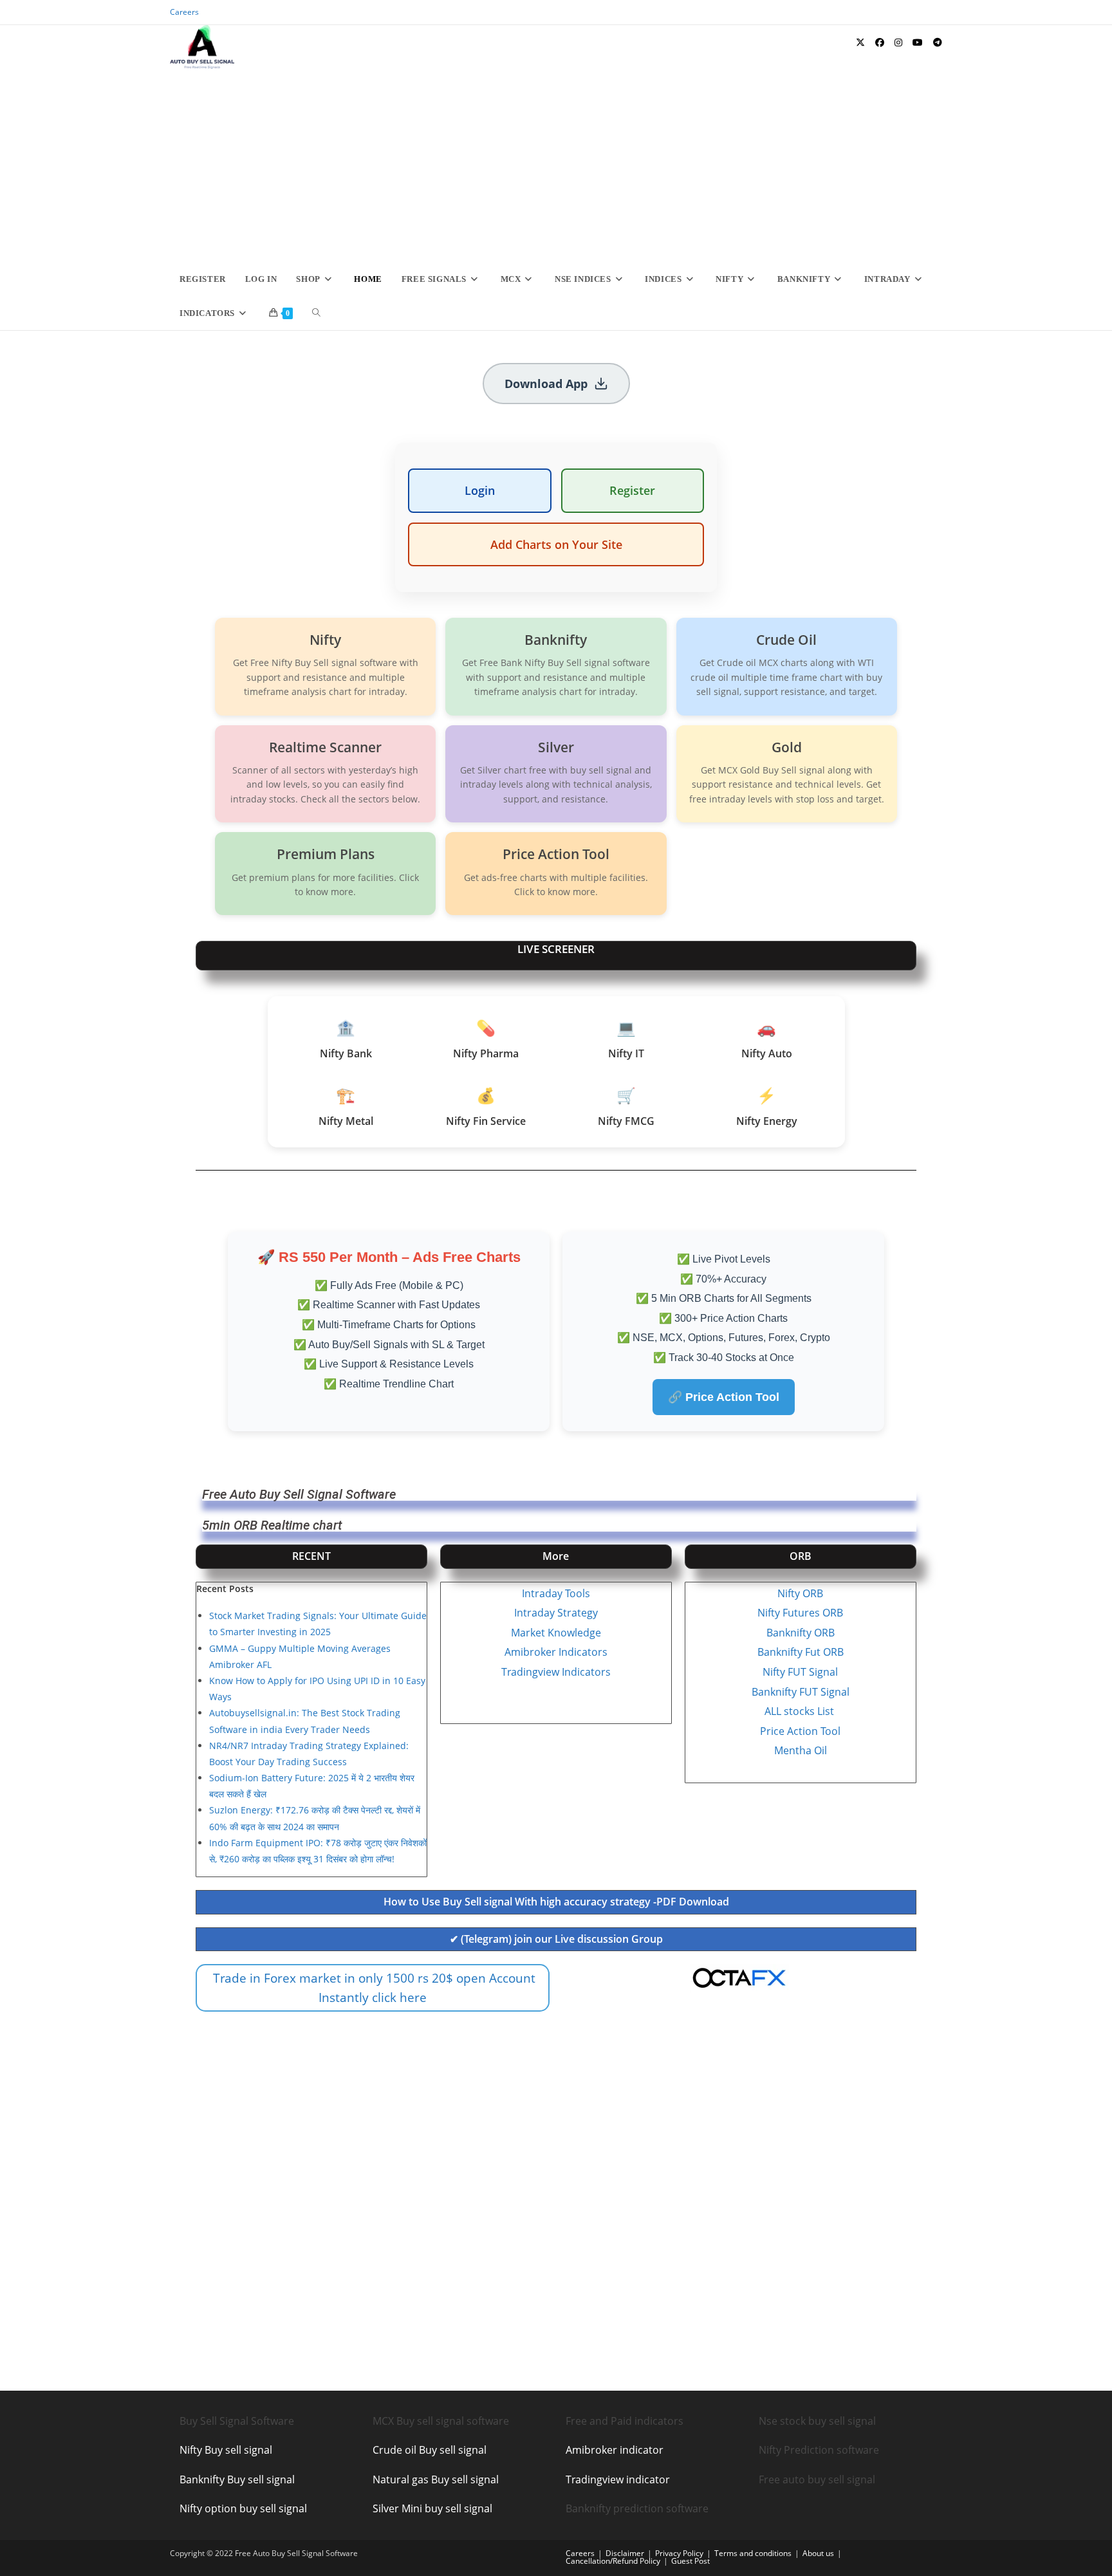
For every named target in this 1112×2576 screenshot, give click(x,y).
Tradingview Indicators (556, 1672)
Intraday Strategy (556, 1613)
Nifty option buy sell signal (243, 2508)
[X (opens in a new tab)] (860, 42)
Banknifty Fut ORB (801, 1652)
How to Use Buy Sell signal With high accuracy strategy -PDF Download (556, 1902)
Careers (184, 12)
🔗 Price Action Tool (724, 1397)
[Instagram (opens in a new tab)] (898, 42)
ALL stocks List (801, 1711)
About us (818, 2553)
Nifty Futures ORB (800, 1613)
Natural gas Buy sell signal (436, 2479)
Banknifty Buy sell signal (237, 2479)
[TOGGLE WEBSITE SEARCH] (316, 313)
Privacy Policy (679, 2553)
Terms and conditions (753, 2553)
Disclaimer (625, 2553)
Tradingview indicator (618, 2479)
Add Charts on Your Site (556, 544)
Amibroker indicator (615, 2450)
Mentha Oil (801, 1750)
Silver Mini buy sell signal (432, 2508)
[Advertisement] (556, 165)
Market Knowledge (556, 1633)
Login (480, 490)
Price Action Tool (800, 1731)
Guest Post (690, 2561)
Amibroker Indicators (556, 1652)
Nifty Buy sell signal (226, 2450)
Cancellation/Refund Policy (613, 2561)
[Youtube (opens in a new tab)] (918, 42)
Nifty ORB (800, 1593)
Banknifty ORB (801, 1633)
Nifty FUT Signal (800, 1672)
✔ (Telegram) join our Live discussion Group (556, 1939)
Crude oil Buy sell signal (430, 2450)
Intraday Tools (556, 1593)
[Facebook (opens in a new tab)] (880, 42)
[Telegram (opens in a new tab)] (938, 42)
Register (632, 490)
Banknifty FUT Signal (801, 1692)
